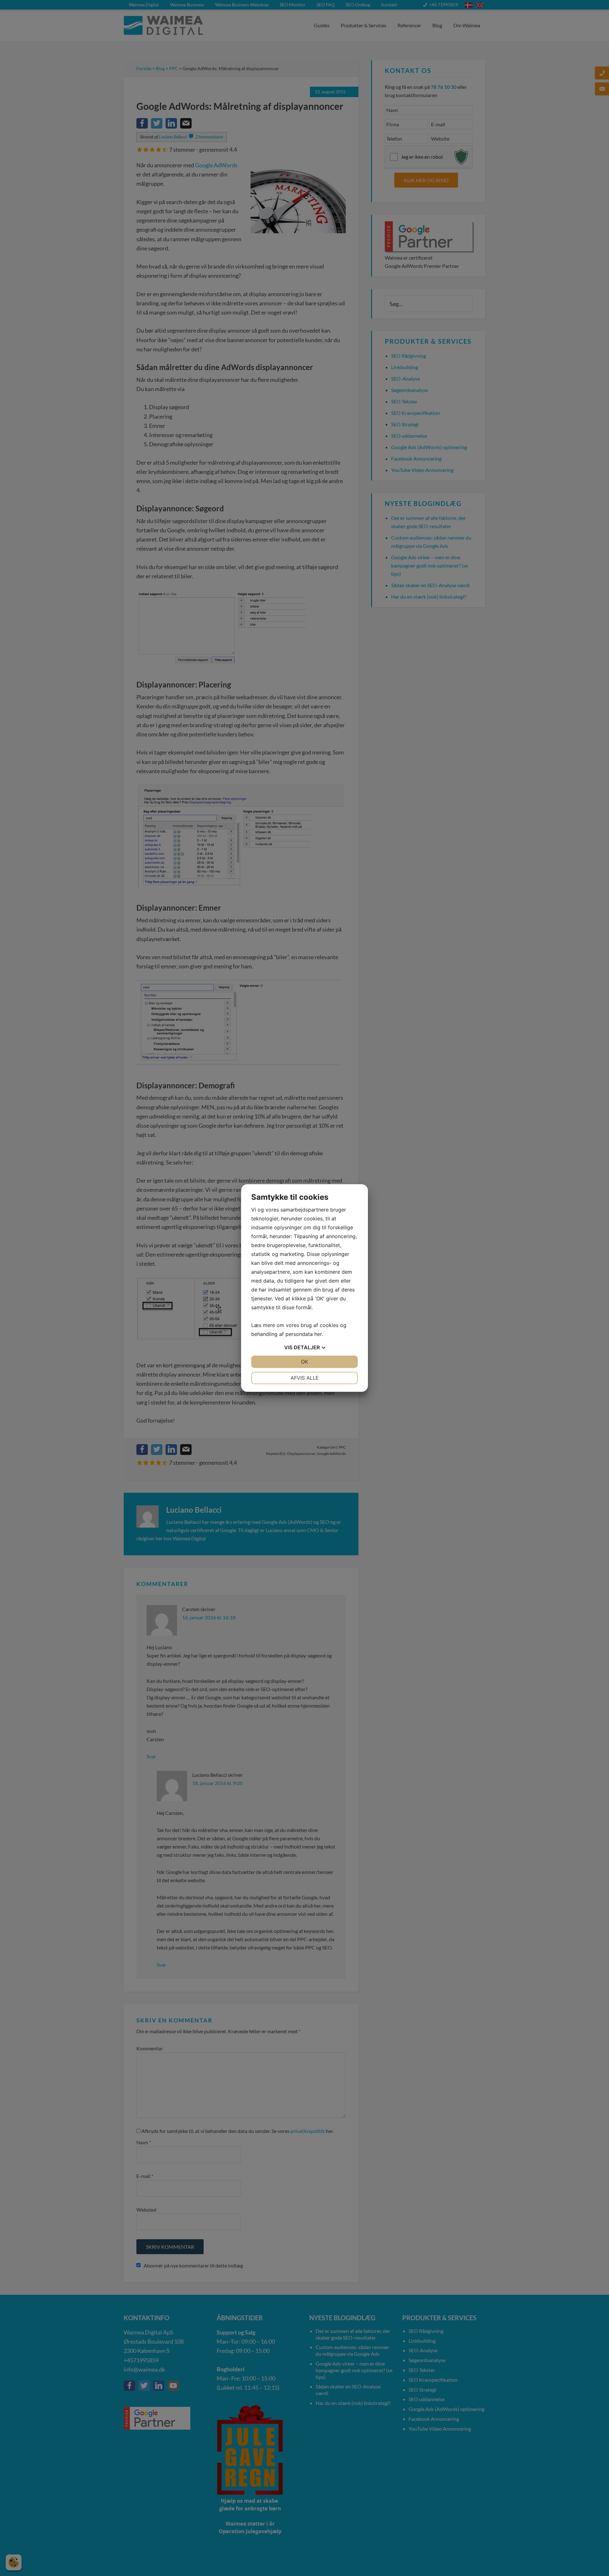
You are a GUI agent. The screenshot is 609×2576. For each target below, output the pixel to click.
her (318, 1334)
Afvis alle (305, 1378)
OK (304, 1362)
